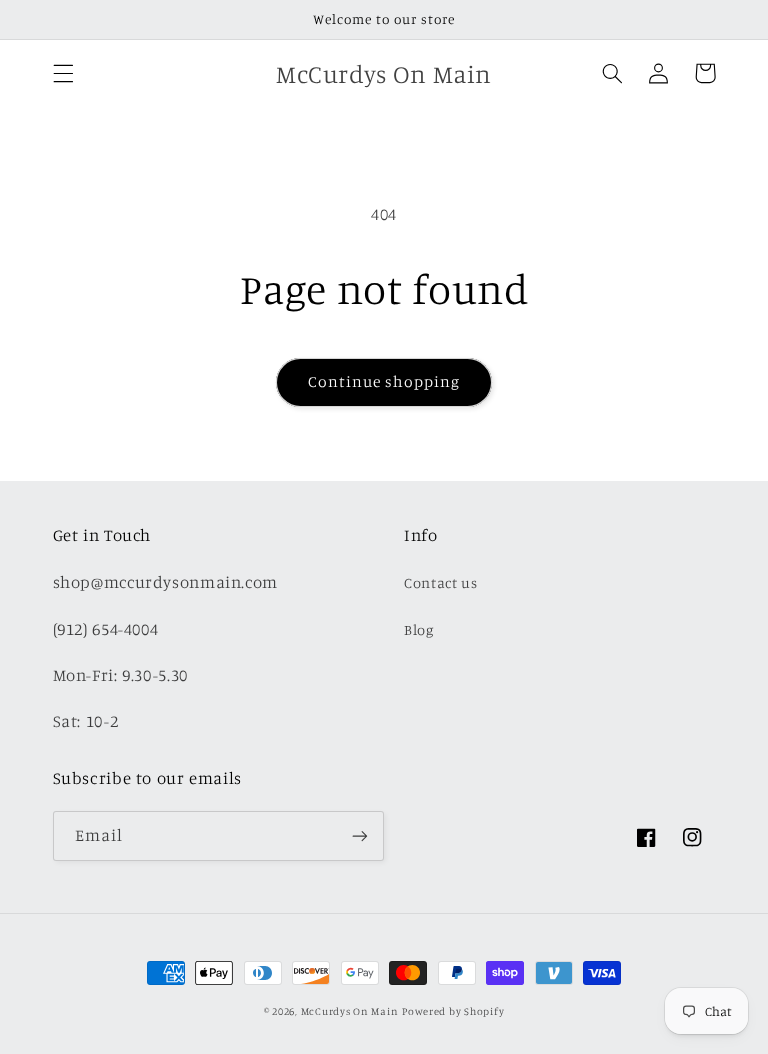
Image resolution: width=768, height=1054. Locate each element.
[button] (63, 73)
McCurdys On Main (350, 1011)
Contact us (440, 582)
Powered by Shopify (453, 1011)
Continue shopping (384, 381)
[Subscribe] (360, 835)
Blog (419, 629)
